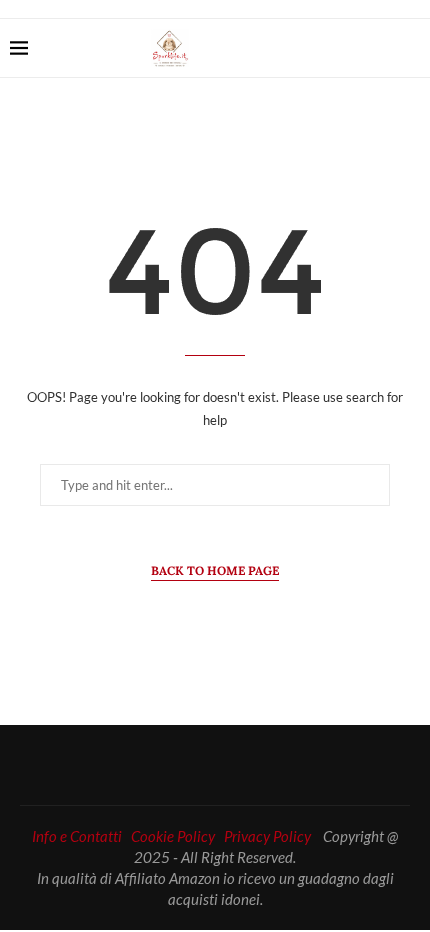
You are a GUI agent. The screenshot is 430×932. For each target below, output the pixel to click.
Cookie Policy (173, 836)
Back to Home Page (215, 570)
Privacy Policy (267, 836)
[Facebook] (348, 48)
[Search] (410, 48)
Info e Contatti (77, 836)
